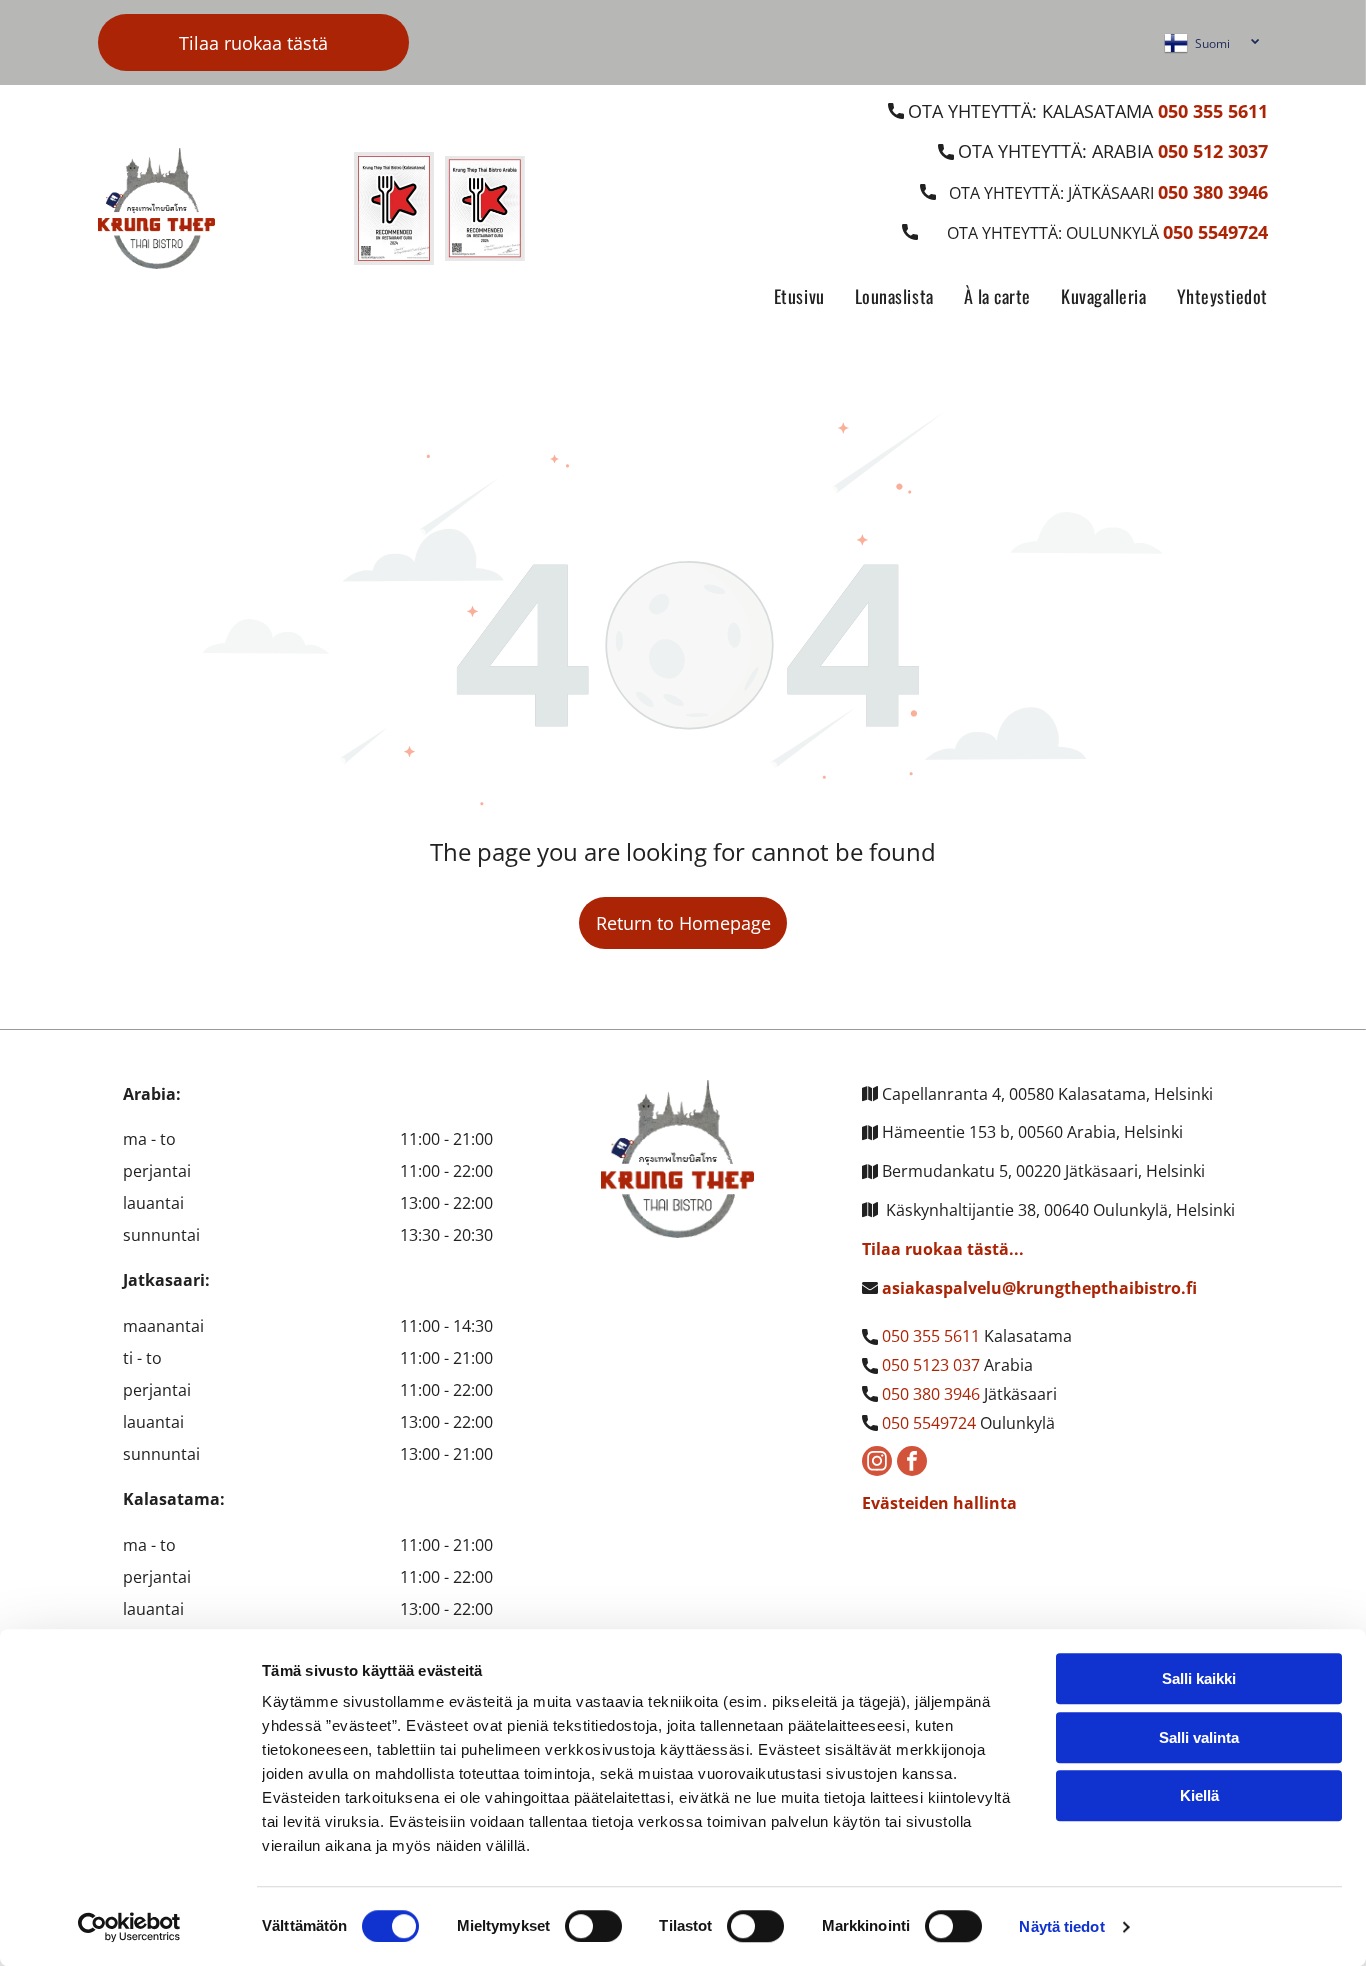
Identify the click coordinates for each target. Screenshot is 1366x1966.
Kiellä (1199, 1795)
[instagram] (877, 1463)
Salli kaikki (1199, 1678)
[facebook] (912, 1463)
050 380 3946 (931, 1394)
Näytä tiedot (1061, 1926)
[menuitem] (784, 297)
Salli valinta (1199, 1737)
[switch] (593, 1926)
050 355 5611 (931, 1336)
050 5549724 (929, 1423)
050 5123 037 (931, 1365)
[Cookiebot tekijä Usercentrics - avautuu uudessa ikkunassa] (129, 1927)
